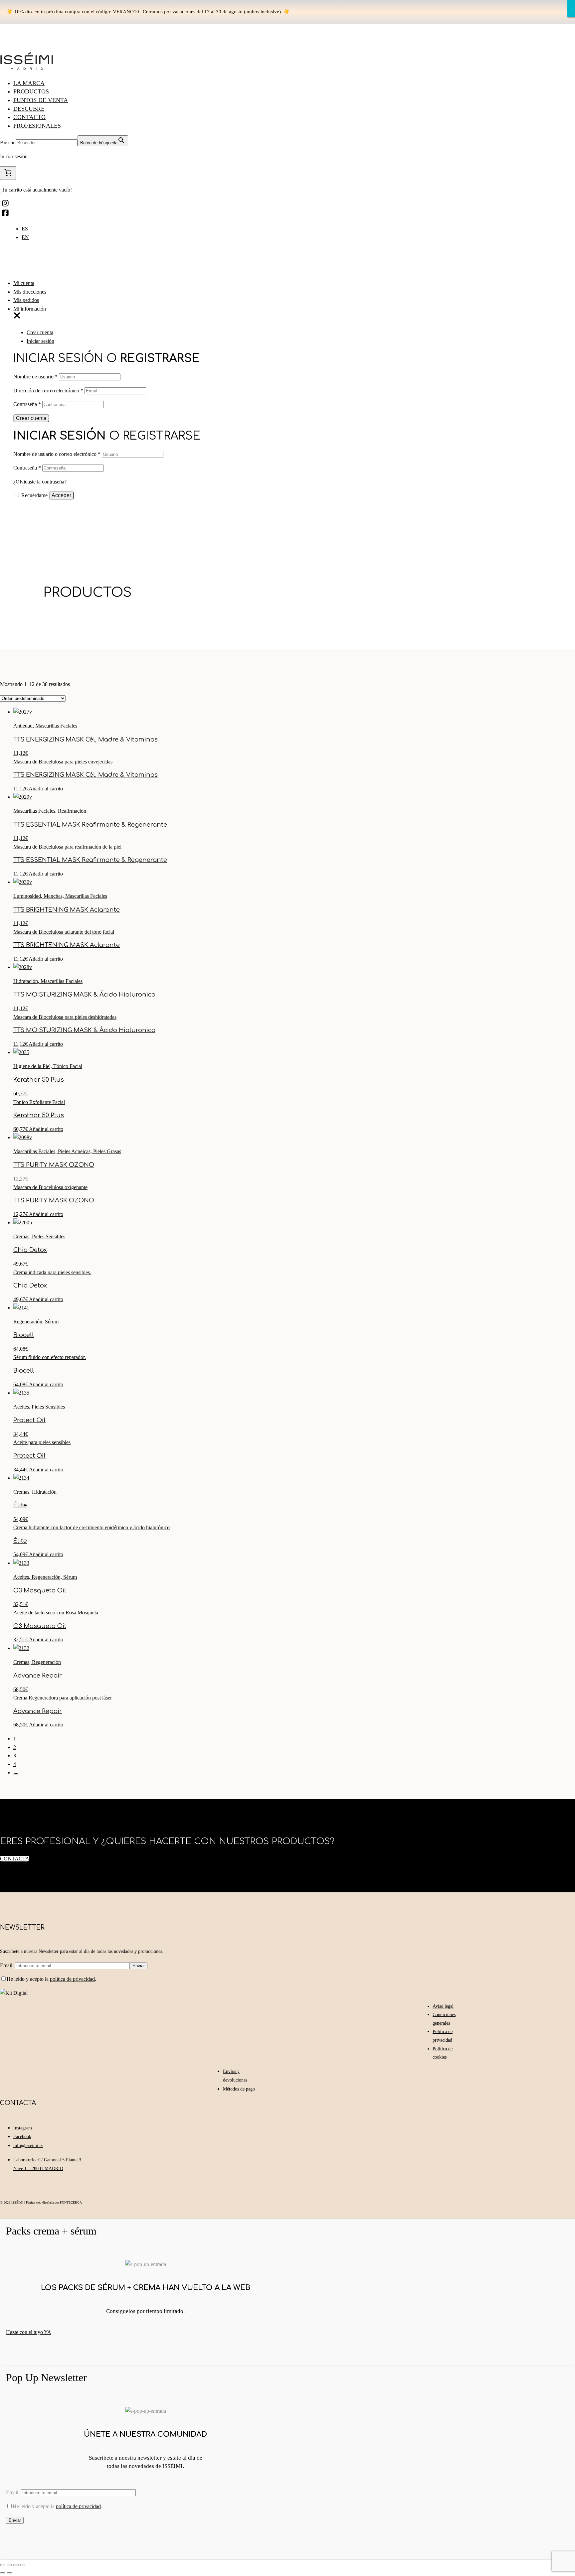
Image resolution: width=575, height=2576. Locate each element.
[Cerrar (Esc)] (3, 2565)
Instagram (23, 2128)
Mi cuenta (24, 283)
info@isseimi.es (28, 2146)
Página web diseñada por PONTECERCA (54, 2202)
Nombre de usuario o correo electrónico (57, 454)
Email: (7, 1965)
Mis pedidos (26, 300)
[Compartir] (9, 2565)
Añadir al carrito (46, 789)
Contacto (29, 117)
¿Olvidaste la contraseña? (40, 482)
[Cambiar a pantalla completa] (16, 2565)
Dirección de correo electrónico (48, 391)
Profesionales (37, 126)
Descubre (29, 109)
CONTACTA (15, 1859)
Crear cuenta (40, 332)
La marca (29, 83)
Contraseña (27, 404)
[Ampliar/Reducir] (23, 2565)
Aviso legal (443, 2006)
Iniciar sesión (40, 341)
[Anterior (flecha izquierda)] (3, 2573)
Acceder (61, 495)
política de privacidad (72, 1979)
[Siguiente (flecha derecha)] (9, 2573)
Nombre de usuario (35, 377)
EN (25, 237)
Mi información (30, 309)
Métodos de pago (239, 2089)
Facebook (22, 2137)
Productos (31, 91)
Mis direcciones (30, 292)
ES (25, 229)
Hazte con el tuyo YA (29, 2332)
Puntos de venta (41, 100)
